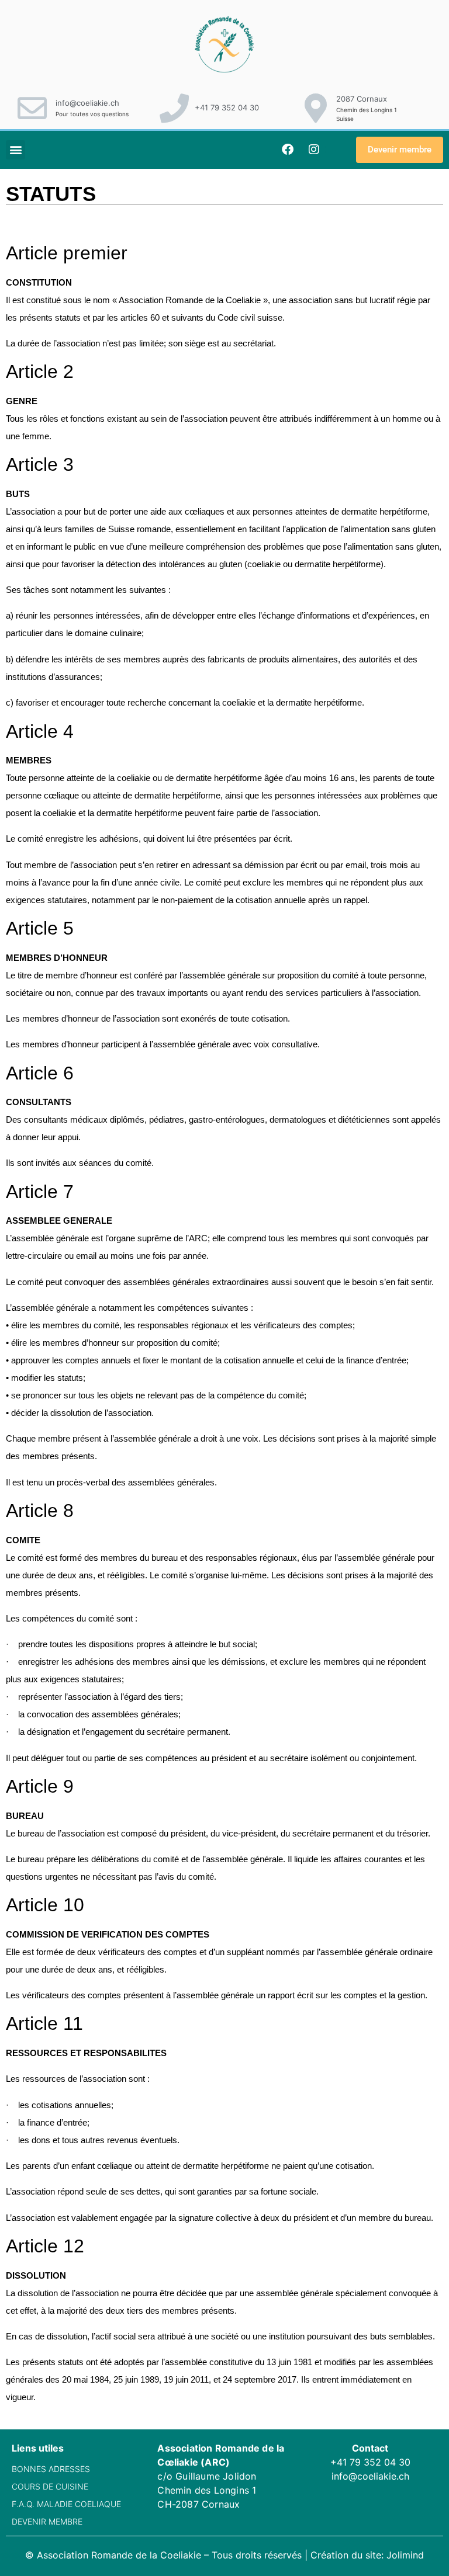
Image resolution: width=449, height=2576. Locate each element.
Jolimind (405, 2555)
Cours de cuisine (50, 2486)
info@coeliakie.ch (87, 103)
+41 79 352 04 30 (227, 107)
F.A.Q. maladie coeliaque (66, 2504)
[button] (15, 150)
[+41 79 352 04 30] (174, 108)
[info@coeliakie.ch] (32, 108)
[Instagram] (314, 150)
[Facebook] (288, 150)
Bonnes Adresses (51, 2469)
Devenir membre (47, 2521)
